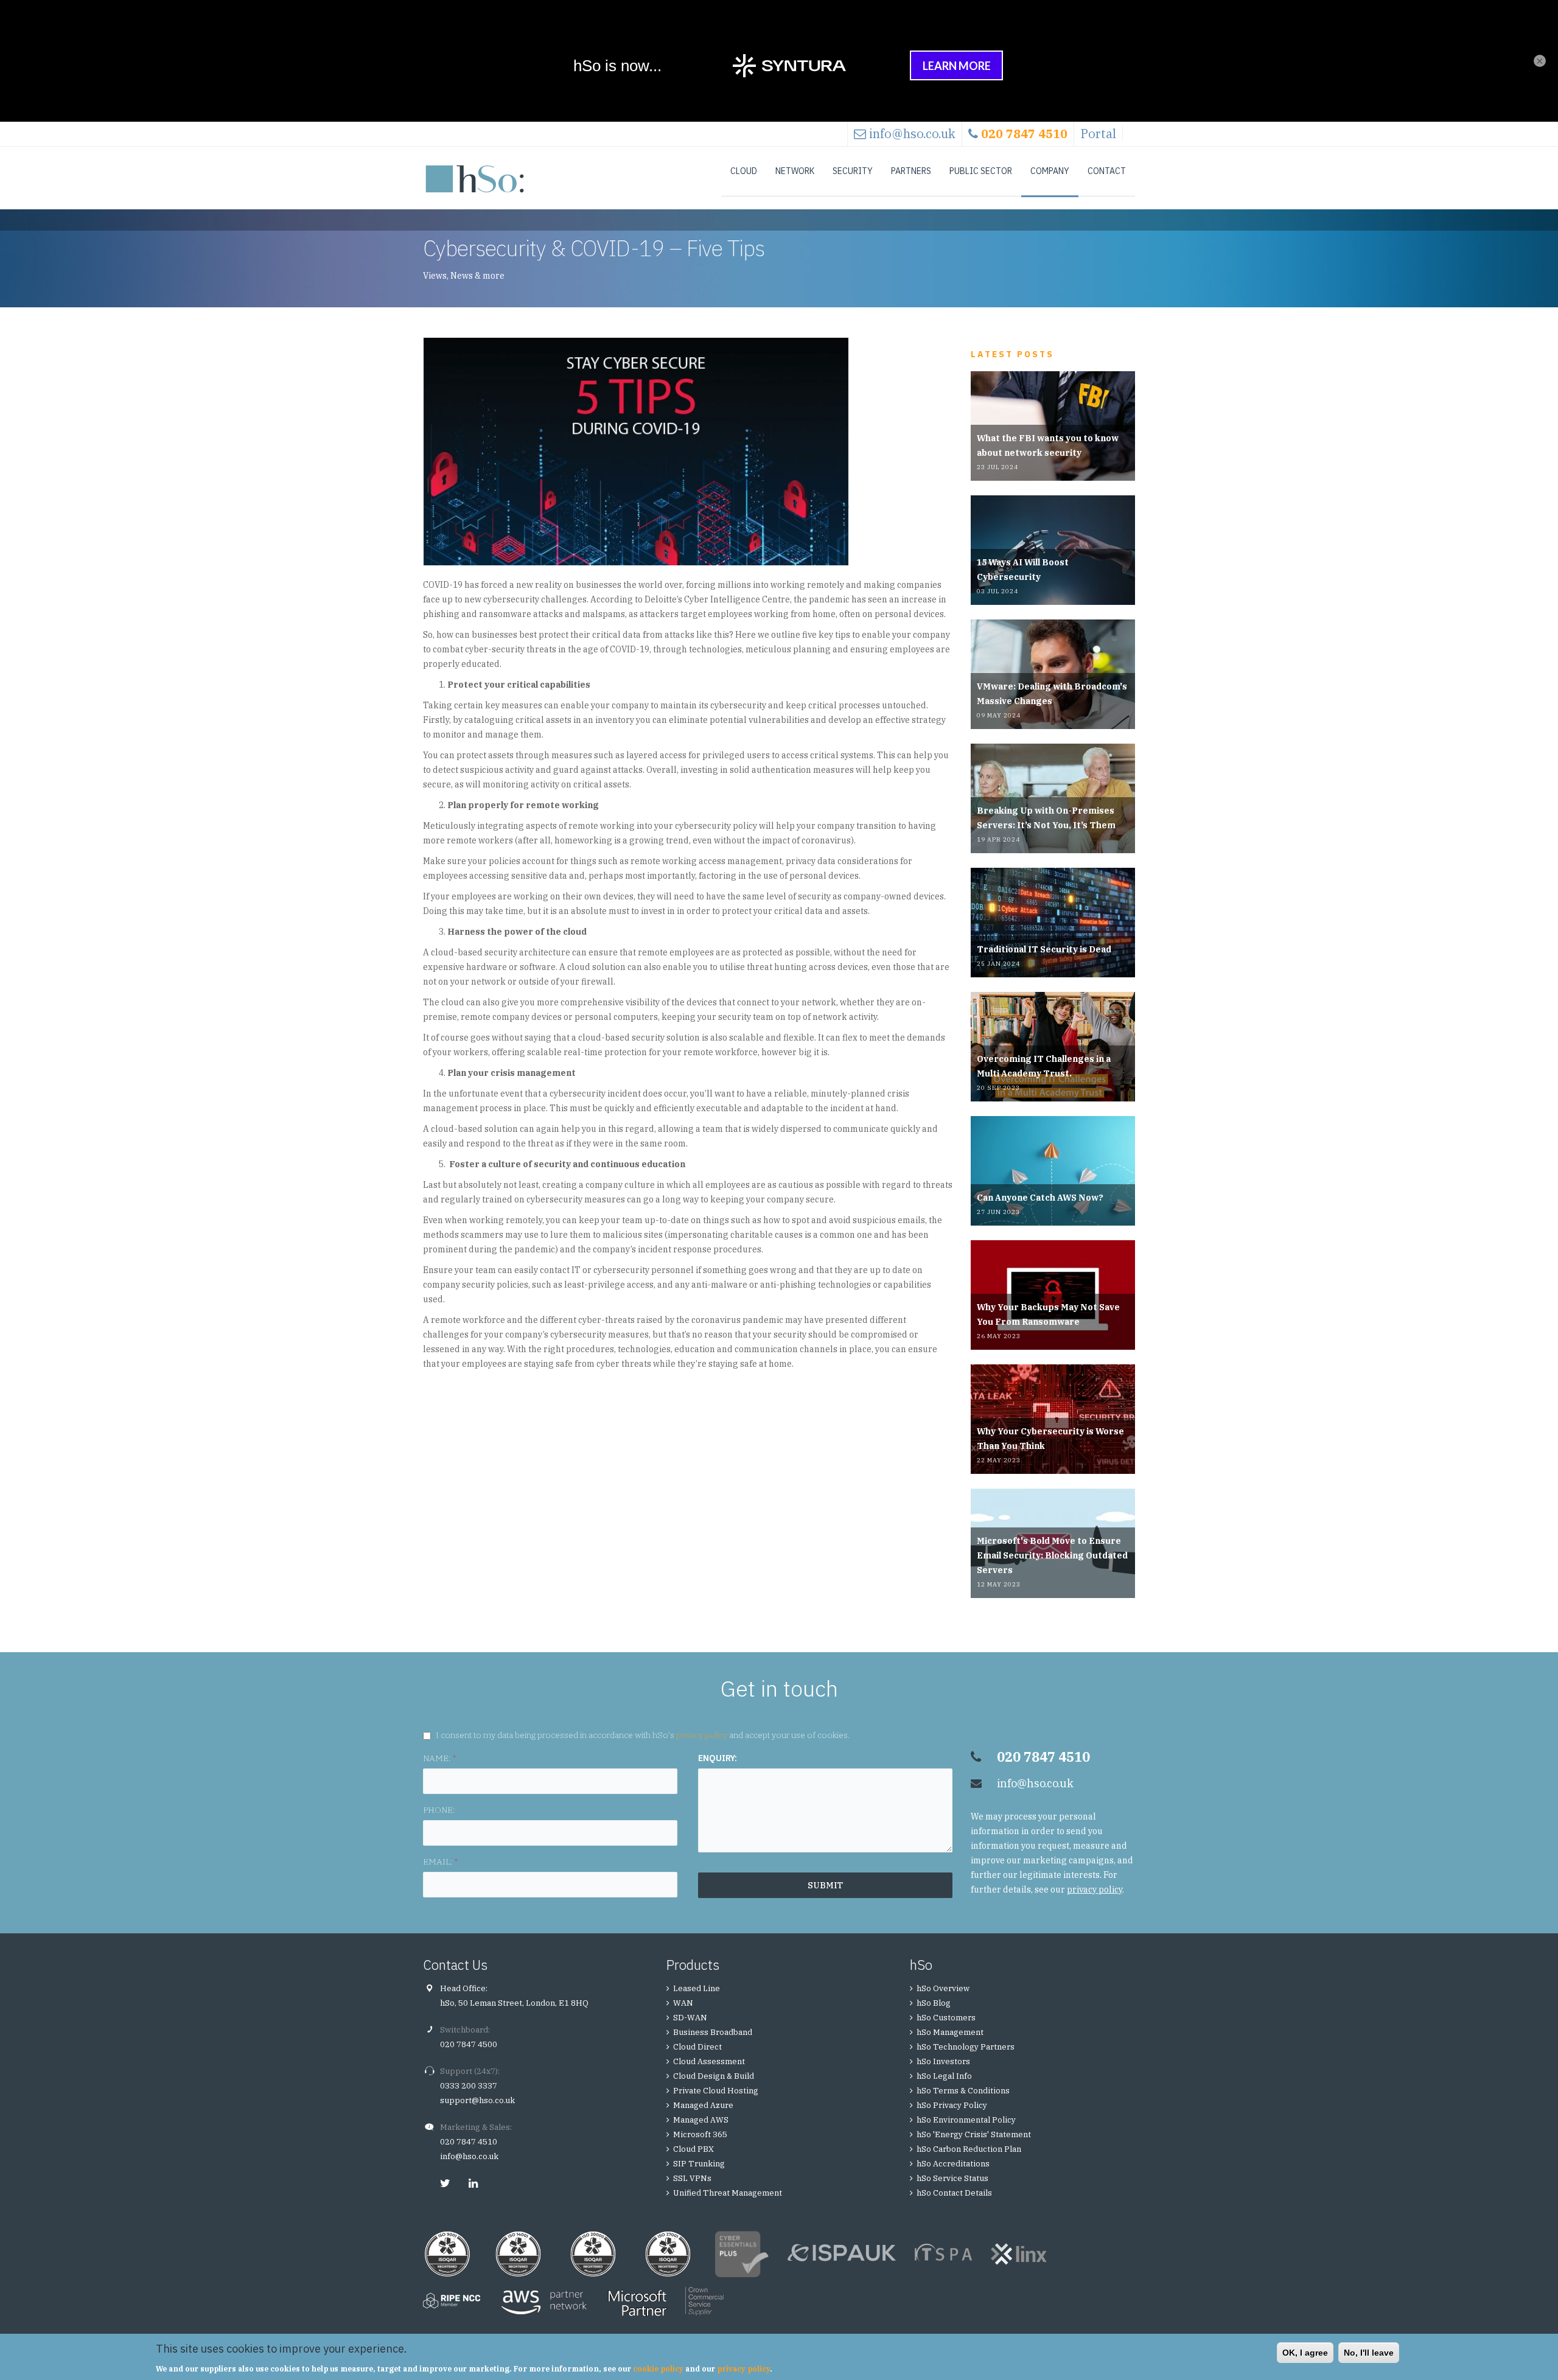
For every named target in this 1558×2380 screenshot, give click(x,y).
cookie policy (658, 2369)
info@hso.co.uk (912, 134)
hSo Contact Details (954, 2193)
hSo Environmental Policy (966, 2120)
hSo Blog (934, 2003)
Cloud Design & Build (714, 2076)
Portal (1098, 134)
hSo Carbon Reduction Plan (969, 2149)
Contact (1107, 171)
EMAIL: (440, 1862)
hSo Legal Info (944, 2076)
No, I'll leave (1369, 2353)
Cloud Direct (697, 2047)
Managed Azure (703, 2105)
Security (853, 171)
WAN (683, 2003)
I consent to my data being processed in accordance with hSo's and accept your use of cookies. (643, 1735)
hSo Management (950, 2032)
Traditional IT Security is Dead (1044, 949)
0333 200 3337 (469, 2086)
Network (795, 171)
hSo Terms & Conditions (963, 2091)
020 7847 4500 (469, 2044)
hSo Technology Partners (966, 2047)
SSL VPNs (692, 2178)
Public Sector (981, 171)
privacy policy (702, 1735)
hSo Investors (943, 2061)
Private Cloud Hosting (716, 2091)
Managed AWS (701, 2120)
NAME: (439, 1758)
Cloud (744, 171)
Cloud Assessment (709, 2061)
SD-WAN (690, 2018)
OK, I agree (1305, 2353)
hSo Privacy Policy (952, 2105)
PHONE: (439, 1810)
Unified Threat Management (728, 2193)
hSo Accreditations (953, 2164)
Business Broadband (713, 2032)
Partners (911, 171)
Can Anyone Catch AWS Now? (1040, 1198)
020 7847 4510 (469, 2142)
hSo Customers (946, 2018)
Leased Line (697, 1988)
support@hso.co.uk (477, 2100)
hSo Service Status (952, 2178)
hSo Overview (943, 1988)
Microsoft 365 (700, 2134)
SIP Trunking (699, 2164)
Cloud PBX (693, 2149)
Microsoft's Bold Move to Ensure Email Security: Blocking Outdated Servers (1052, 1555)
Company (1050, 171)
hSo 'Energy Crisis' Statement (974, 2134)
